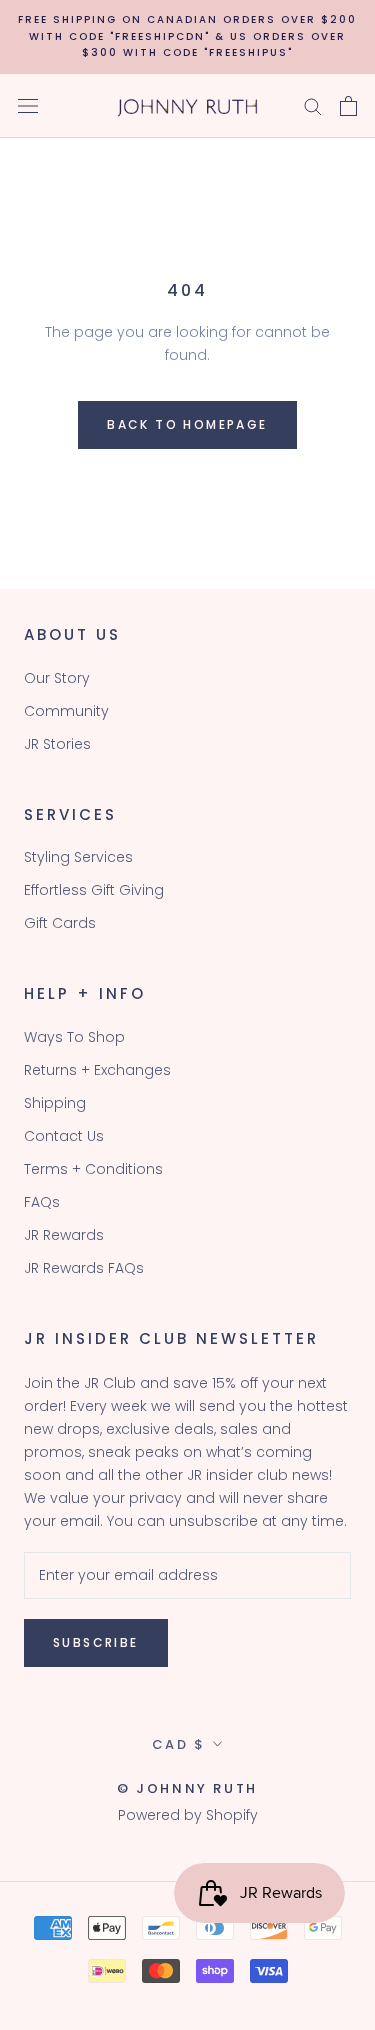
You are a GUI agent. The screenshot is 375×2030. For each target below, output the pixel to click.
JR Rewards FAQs (84, 1268)
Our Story (57, 678)
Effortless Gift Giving (94, 890)
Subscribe (96, 1642)
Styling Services (78, 857)
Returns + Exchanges (97, 1070)
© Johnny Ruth (187, 1788)
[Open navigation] (28, 105)
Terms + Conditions (93, 1169)
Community (66, 711)
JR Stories (57, 744)
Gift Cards (60, 923)
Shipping (55, 1103)
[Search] (313, 105)
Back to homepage (187, 424)
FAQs (42, 1202)
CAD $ (179, 1744)
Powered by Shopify (188, 1815)
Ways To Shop (74, 1037)
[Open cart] (348, 106)
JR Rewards (64, 1235)
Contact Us (64, 1136)
